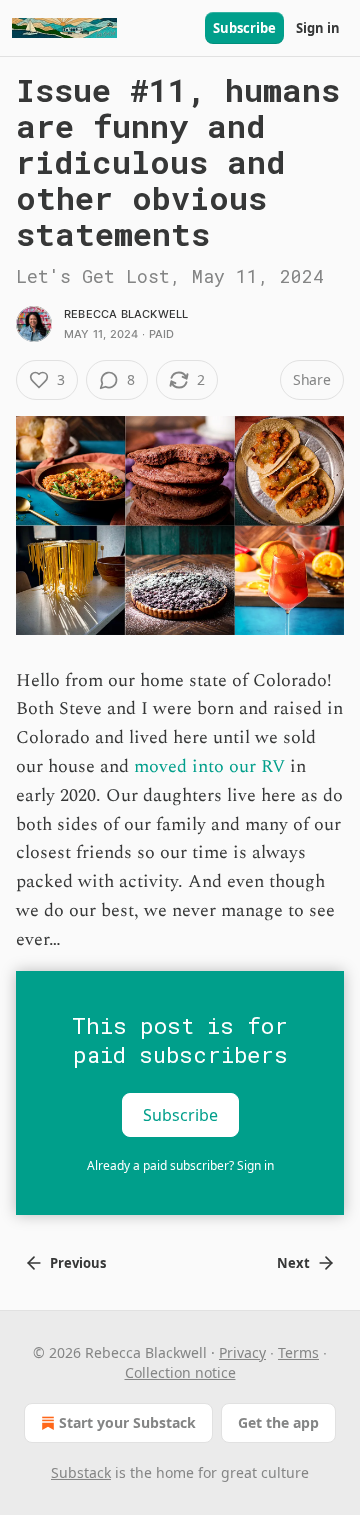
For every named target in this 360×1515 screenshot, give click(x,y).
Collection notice (180, 1372)
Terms (298, 1352)
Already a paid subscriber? (180, 1165)
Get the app (278, 1422)
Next (293, 1263)
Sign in (318, 28)
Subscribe (244, 28)
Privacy (242, 1352)
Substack (81, 1472)
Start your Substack (127, 1422)
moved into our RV (209, 766)
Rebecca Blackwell (126, 314)
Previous (78, 1263)
